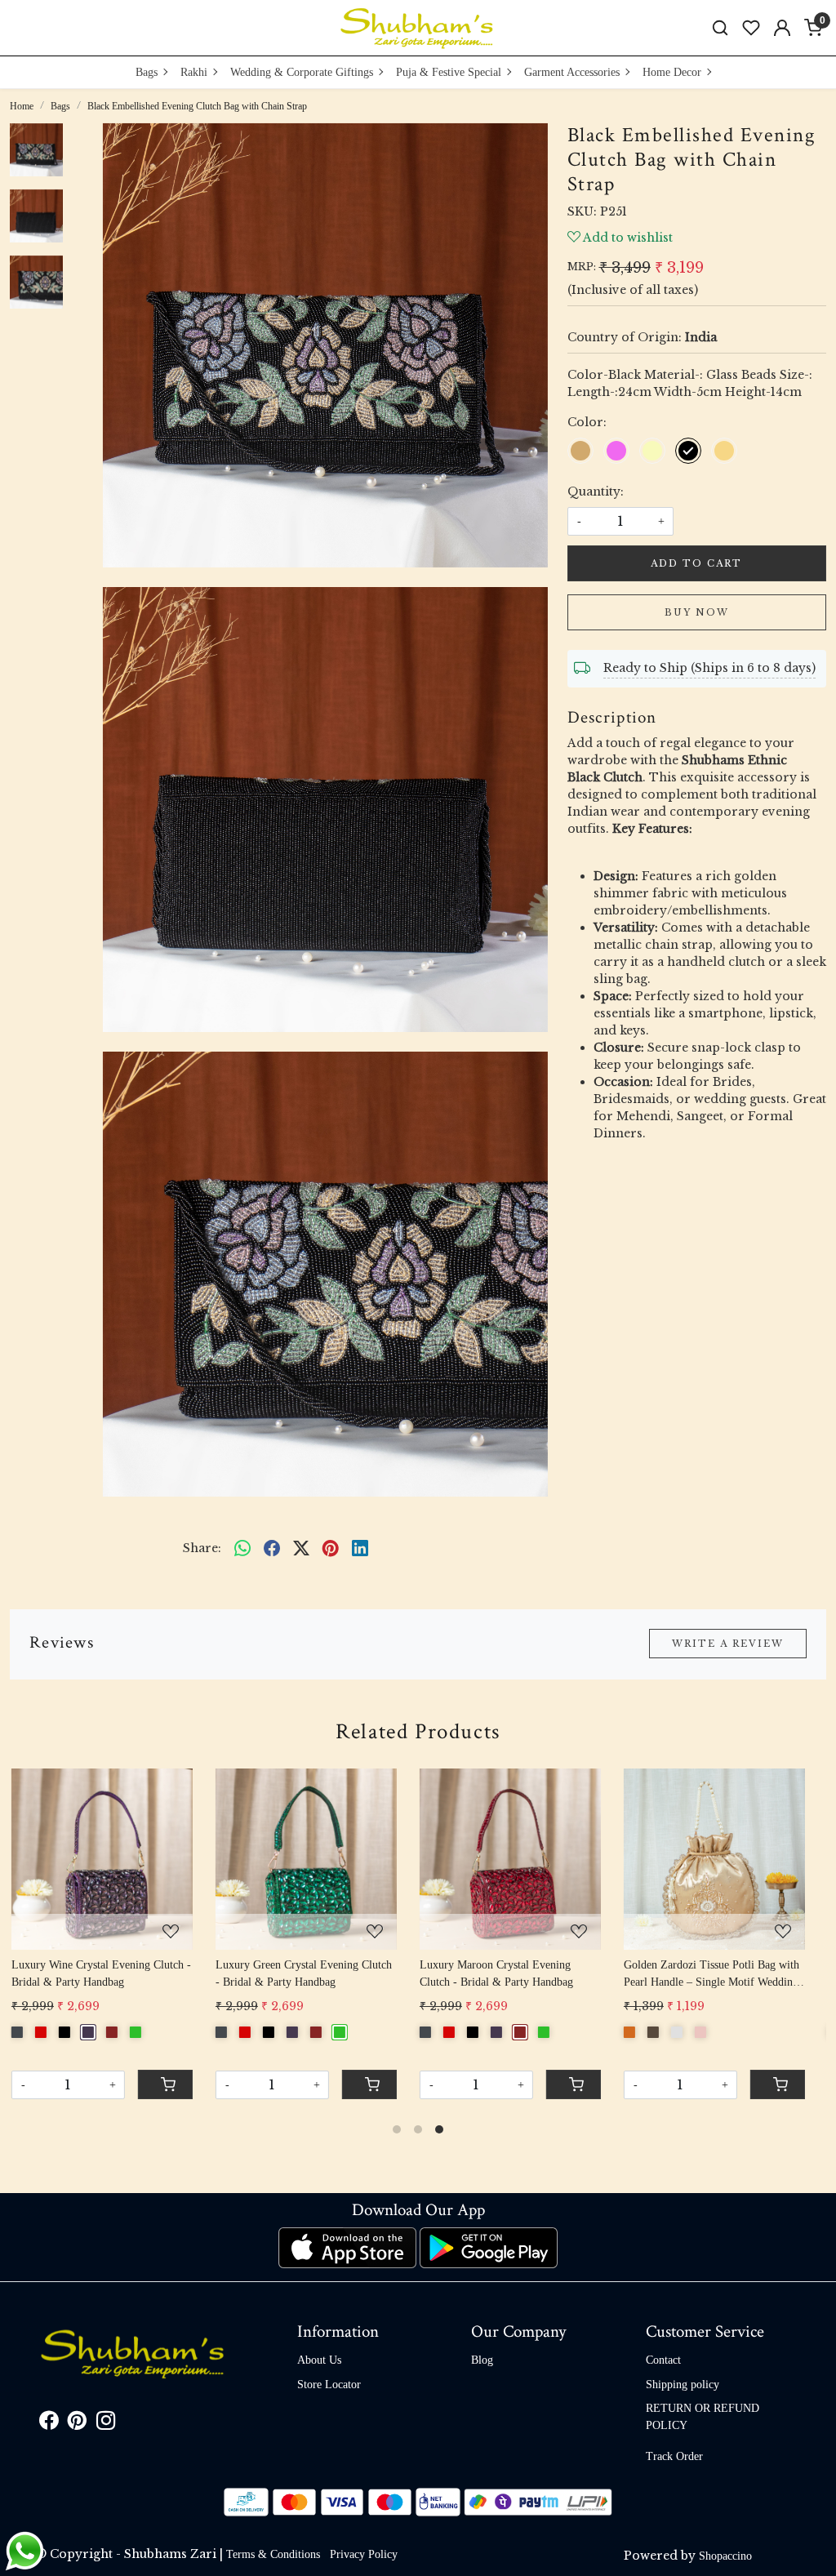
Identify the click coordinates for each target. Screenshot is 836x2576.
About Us (319, 2360)
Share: (202, 1548)
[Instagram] (106, 2424)
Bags (147, 72)
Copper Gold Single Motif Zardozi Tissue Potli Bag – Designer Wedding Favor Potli (720, 1975)
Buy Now (697, 612)
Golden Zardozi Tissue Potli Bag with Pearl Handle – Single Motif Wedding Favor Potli (517, 1975)
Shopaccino (725, 2556)
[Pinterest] (77, 2424)
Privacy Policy (364, 2554)
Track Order (674, 2456)
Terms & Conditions (273, 2554)
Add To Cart (696, 563)
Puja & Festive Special (449, 72)
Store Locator (329, 2385)
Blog (482, 2360)
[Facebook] (49, 2424)
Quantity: (596, 492)
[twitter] (301, 1548)
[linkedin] (360, 1548)
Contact (663, 2360)
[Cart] (583, 2084)
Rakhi (194, 72)
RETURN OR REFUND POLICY (703, 2417)
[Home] (418, 28)
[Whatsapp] (242, 1548)
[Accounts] (782, 28)
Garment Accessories (572, 72)
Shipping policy (683, 2385)
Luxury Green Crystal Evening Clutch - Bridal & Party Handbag (109, 1973)
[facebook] (272, 1548)
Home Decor (672, 72)
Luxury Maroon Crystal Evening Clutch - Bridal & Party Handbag (302, 1973)
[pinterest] (331, 1548)
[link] (720, 28)
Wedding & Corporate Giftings (302, 72)
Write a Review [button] (728, 1644)
